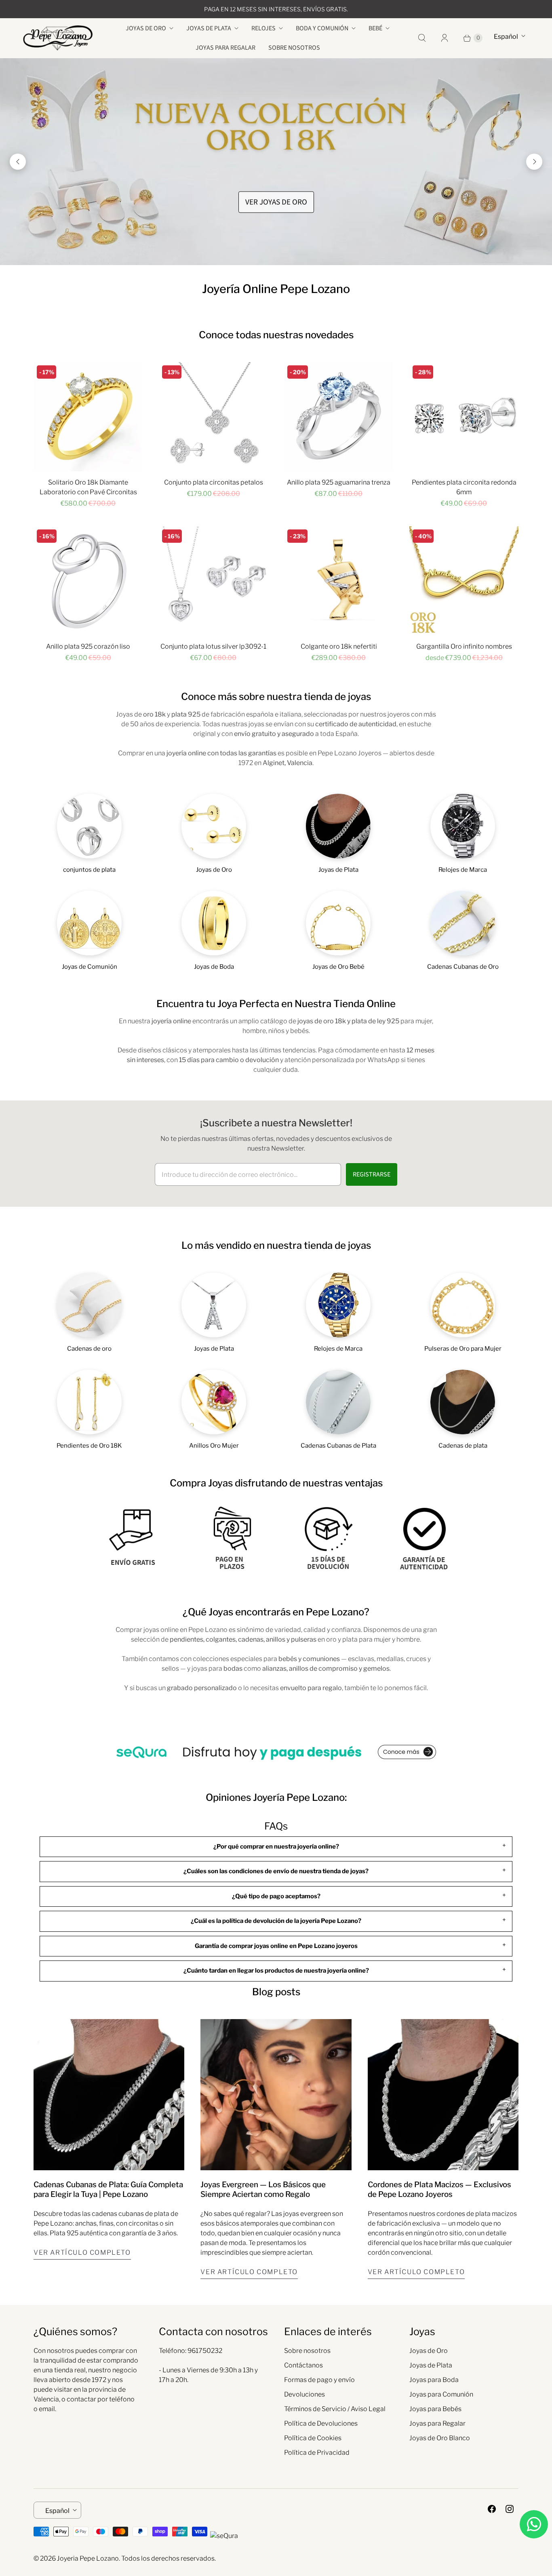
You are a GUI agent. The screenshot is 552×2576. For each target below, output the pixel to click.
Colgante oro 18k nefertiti (339, 646)
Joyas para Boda (434, 2380)
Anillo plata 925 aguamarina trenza (339, 482)
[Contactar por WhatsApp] (534, 2524)
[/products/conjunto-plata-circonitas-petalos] (213, 417)
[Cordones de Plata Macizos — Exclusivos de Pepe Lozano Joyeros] (443, 2094)
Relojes (263, 28)
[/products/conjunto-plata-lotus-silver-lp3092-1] (213, 581)
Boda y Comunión (322, 28)
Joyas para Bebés (435, 2409)
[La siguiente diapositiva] (534, 162)
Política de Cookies (313, 2438)
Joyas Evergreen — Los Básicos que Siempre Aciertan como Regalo (263, 2189)
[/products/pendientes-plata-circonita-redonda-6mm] (464, 417)
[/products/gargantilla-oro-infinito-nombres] (464, 581)
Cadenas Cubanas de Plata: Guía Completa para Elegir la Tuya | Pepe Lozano (108, 2189)
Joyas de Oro (146, 28)
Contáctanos (303, 2365)
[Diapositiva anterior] (18, 162)
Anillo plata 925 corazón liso (88, 646)
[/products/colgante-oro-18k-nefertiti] (339, 581)
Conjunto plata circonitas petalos (214, 482)
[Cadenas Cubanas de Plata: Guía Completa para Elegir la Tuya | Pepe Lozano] (109, 2094)
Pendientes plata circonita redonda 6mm (464, 487)
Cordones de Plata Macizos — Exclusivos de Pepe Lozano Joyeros (439, 2189)
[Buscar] (422, 38)
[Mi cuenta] (445, 38)
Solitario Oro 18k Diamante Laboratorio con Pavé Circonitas (88, 487)
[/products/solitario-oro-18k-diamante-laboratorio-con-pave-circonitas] (88, 417)
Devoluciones (304, 2394)
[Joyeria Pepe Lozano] (58, 38)
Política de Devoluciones (321, 2423)
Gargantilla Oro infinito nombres (464, 646)
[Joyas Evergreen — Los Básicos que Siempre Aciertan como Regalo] (276, 2094)
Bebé (375, 28)
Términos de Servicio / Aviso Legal (335, 2409)
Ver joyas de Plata (276, 202)
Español (506, 37)
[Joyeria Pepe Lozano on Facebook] (492, 2509)
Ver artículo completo (82, 2252)
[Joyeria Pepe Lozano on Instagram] (510, 2509)
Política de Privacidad (317, 2453)
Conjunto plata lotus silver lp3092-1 (213, 646)
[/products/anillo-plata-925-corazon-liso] (88, 581)
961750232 (205, 2351)
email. (47, 2409)
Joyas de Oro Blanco (440, 2438)
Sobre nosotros (294, 48)
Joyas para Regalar (225, 48)
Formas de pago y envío (319, 2380)
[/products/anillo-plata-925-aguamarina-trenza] (339, 417)
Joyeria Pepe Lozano (88, 2558)
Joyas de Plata (209, 28)
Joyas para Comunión (441, 2394)
